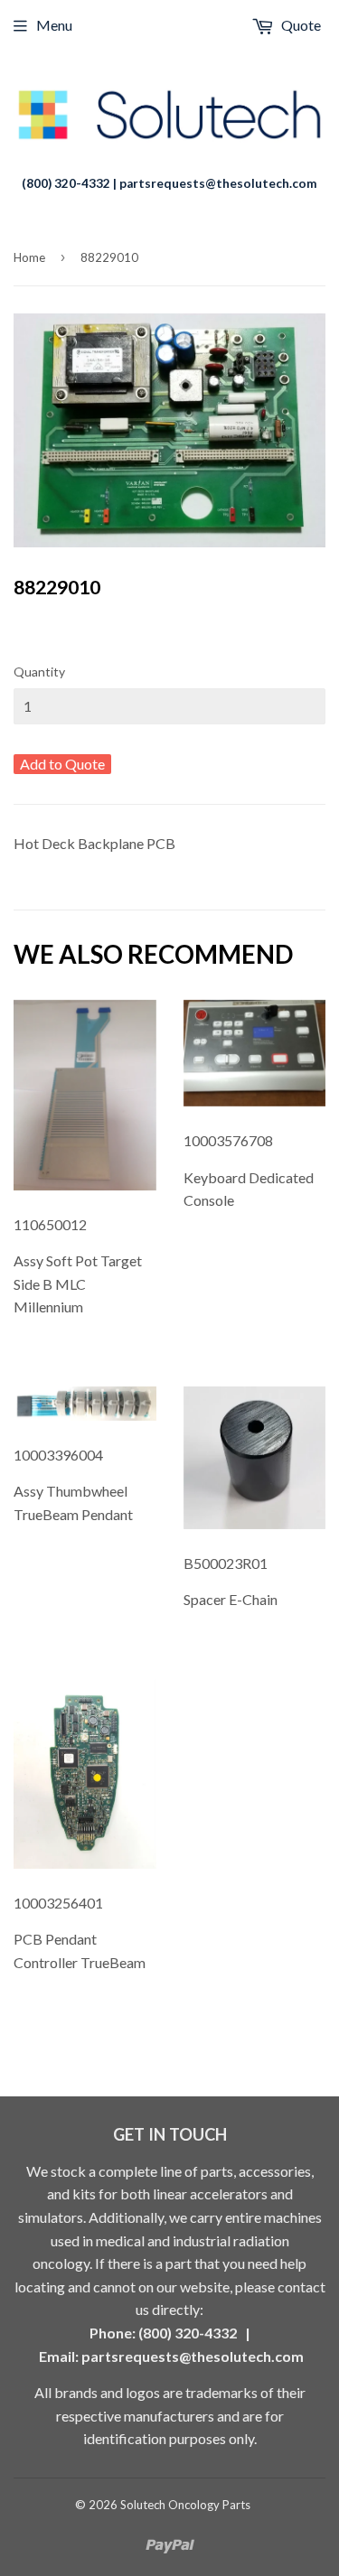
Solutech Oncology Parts (185, 2505)
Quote (300, 25)
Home (29, 257)
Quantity (39, 672)
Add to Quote (62, 764)
